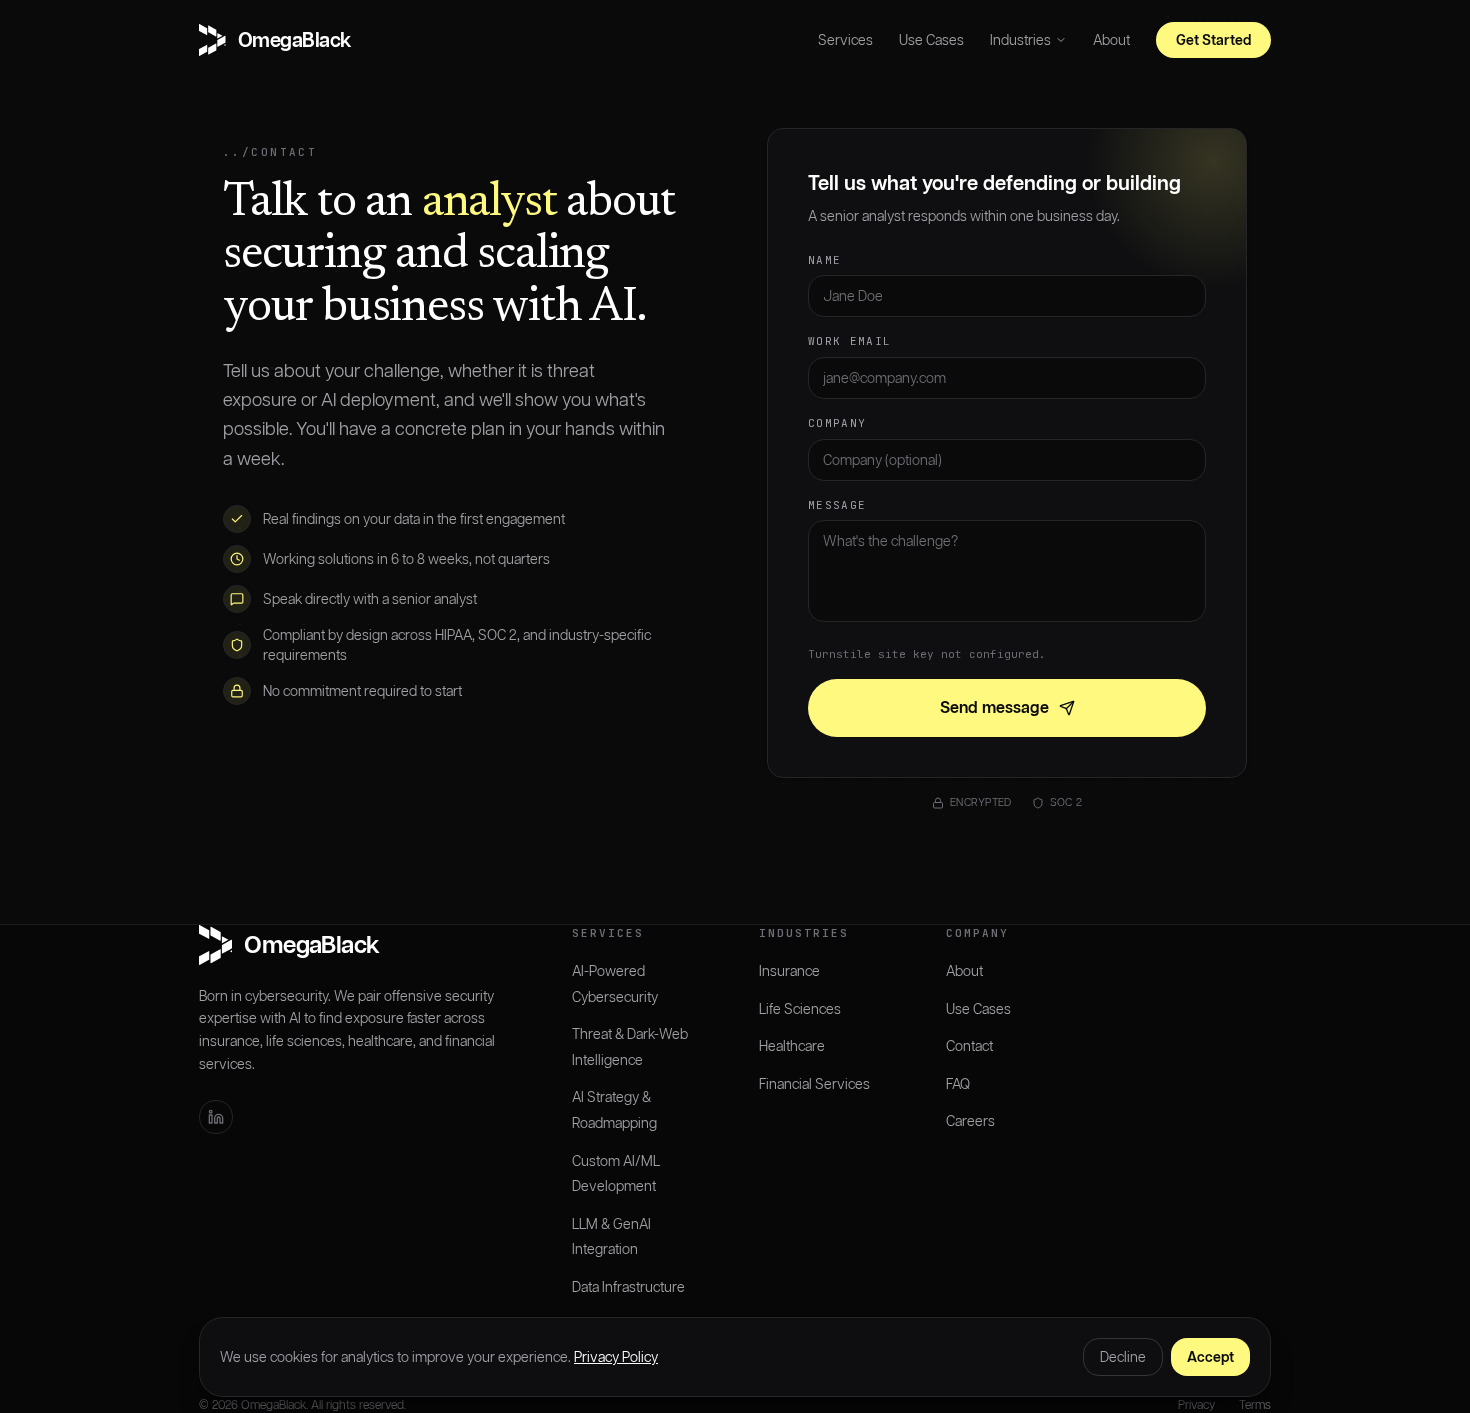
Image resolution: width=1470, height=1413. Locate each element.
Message (837, 505)
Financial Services (814, 1084)
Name (824, 260)
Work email (849, 341)
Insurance (789, 971)
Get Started (1213, 40)
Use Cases (931, 40)
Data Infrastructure (628, 1287)
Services (845, 40)
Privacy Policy (616, 1357)
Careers (970, 1121)
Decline (1123, 1357)
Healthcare (792, 1046)
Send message (994, 707)
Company (837, 423)
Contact (969, 1046)
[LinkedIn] (216, 1117)
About (1111, 40)
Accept (1210, 1357)
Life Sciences (800, 1009)
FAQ (958, 1084)
